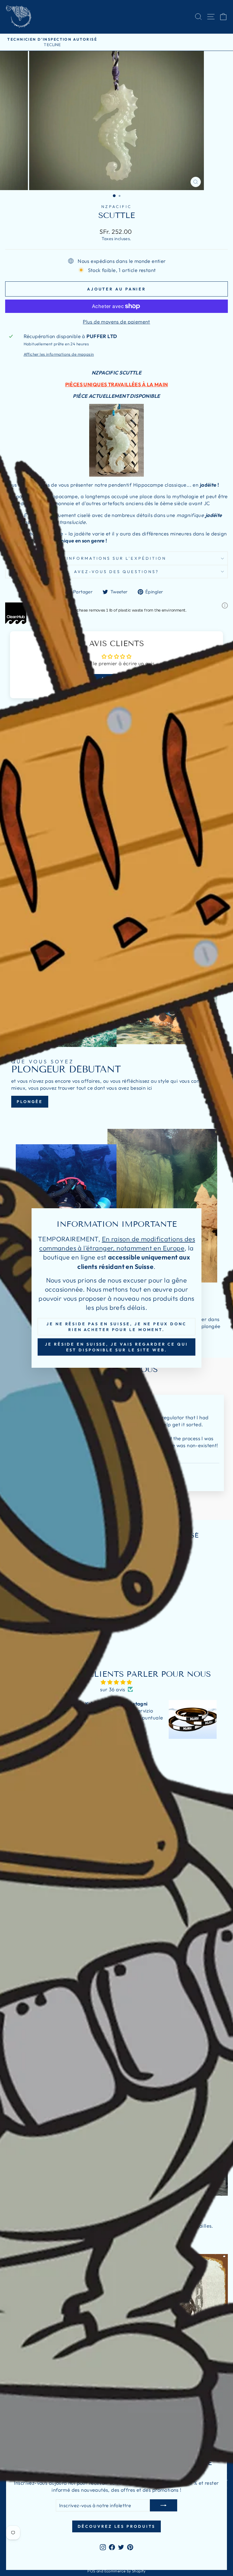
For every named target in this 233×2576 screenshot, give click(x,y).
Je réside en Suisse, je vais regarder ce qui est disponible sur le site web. (116, 1347)
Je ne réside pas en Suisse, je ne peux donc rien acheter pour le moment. (116, 1327)
